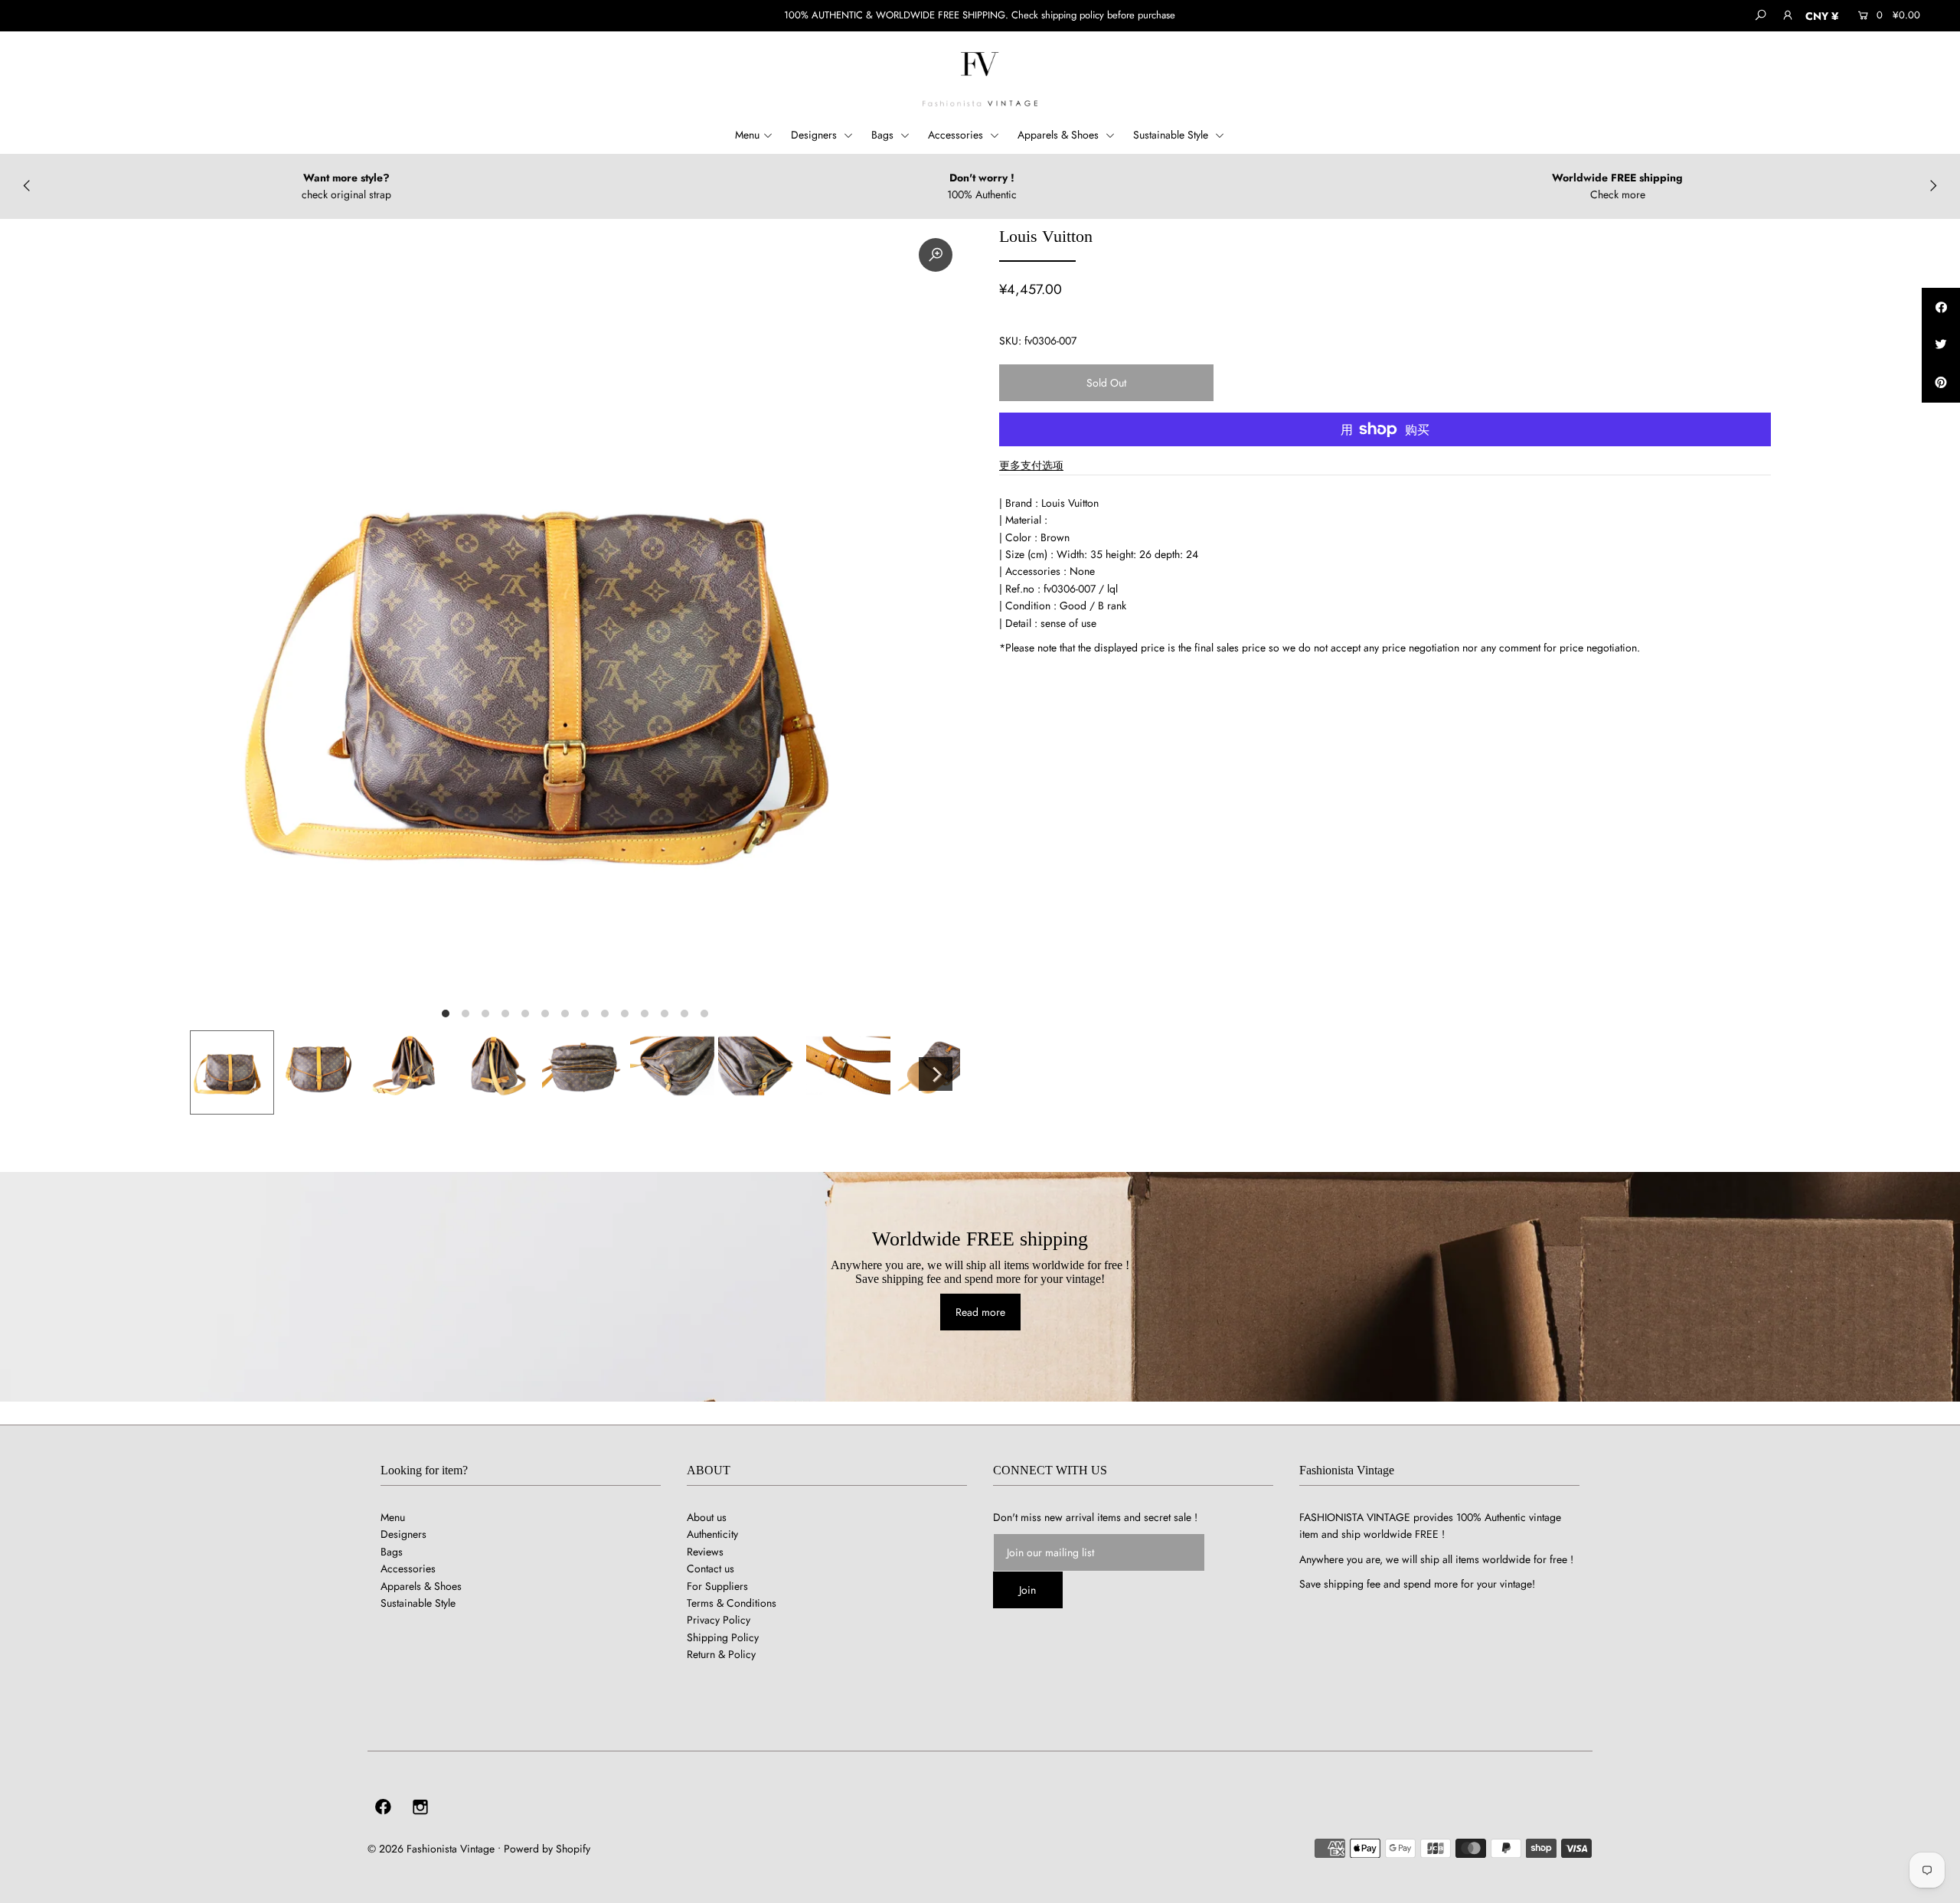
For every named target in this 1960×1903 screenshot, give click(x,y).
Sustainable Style (1172, 135)
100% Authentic (982, 194)
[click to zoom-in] (936, 255)
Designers (815, 135)
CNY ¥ (1822, 16)
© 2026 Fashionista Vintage (431, 1849)
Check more (1618, 194)
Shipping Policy (723, 1637)
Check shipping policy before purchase (1093, 15)
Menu (747, 135)
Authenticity (712, 1534)
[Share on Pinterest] (1941, 384)
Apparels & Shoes (1060, 135)
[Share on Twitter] (1941, 345)
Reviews (705, 1552)
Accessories (957, 135)
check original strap (346, 194)
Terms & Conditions (732, 1603)
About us (707, 1517)
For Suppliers (717, 1586)
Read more (980, 1312)
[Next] (936, 1074)
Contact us (710, 1568)
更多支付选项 (1031, 465)
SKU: (1010, 341)
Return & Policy (721, 1654)
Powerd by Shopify (547, 1849)
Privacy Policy (719, 1620)
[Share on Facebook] (1941, 307)
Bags (884, 135)
